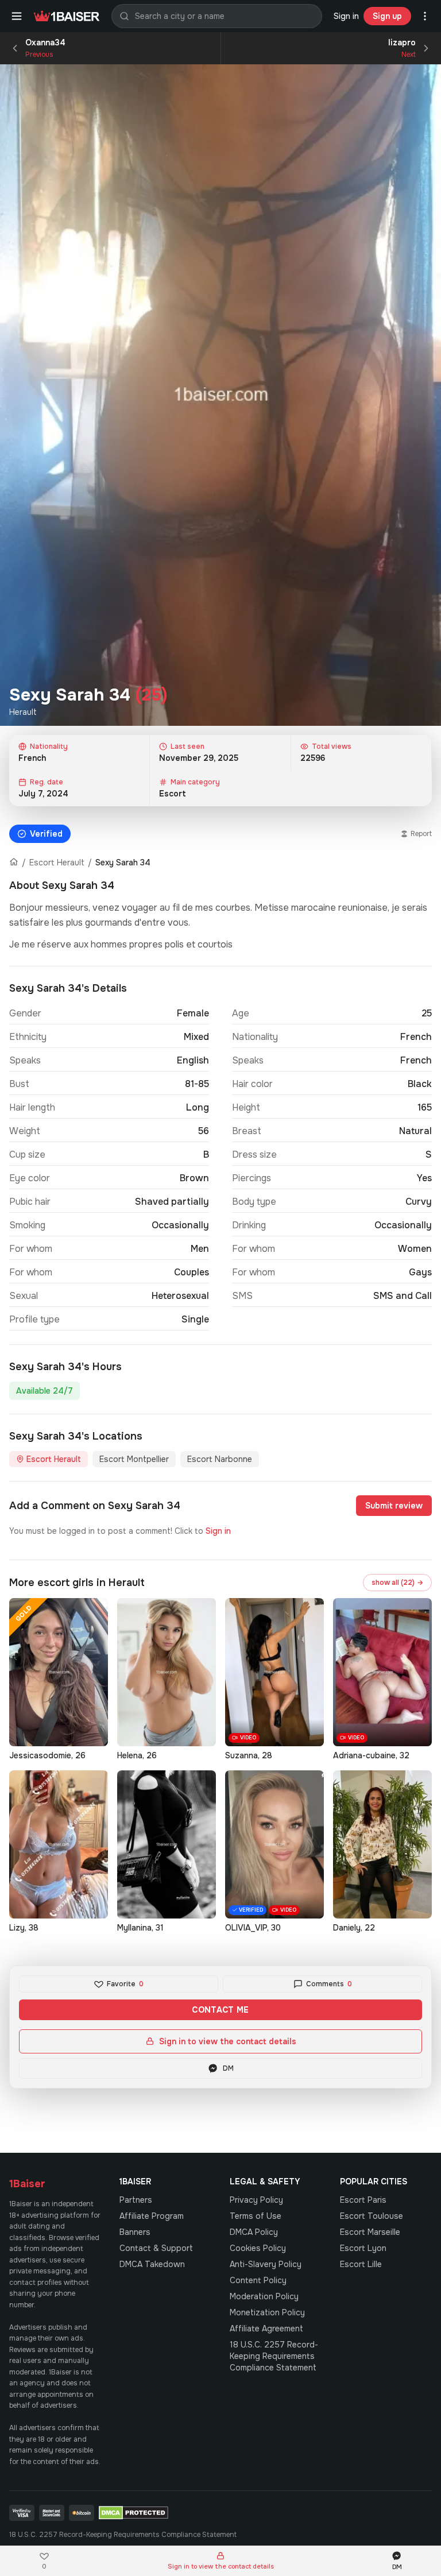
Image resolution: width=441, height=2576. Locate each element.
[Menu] (17, 16)
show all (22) (397, 1583)
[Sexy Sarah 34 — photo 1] (220, 395)
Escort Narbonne (220, 1459)
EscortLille (361, 2264)
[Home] (14, 862)
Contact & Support (156, 2248)
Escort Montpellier (134, 1459)
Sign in (346, 16)
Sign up (387, 16)
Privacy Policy (256, 2200)
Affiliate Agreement (266, 2329)
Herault (23, 712)
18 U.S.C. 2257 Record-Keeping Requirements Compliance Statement (274, 2356)
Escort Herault (57, 862)
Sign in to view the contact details (228, 2041)
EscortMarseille (370, 2232)
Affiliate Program (152, 2216)
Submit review (394, 1506)
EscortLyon (363, 2248)
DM (228, 2068)
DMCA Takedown (152, 2264)
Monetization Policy (267, 2312)
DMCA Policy (254, 2232)
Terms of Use (256, 2216)
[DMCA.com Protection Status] (134, 2513)
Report (421, 834)
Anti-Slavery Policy (266, 2264)
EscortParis (363, 2200)
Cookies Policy (258, 2248)
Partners (136, 2200)
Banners (135, 2232)
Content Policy (258, 2280)
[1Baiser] (67, 16)
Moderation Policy (264, 2296)
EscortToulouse (372, 2216)
